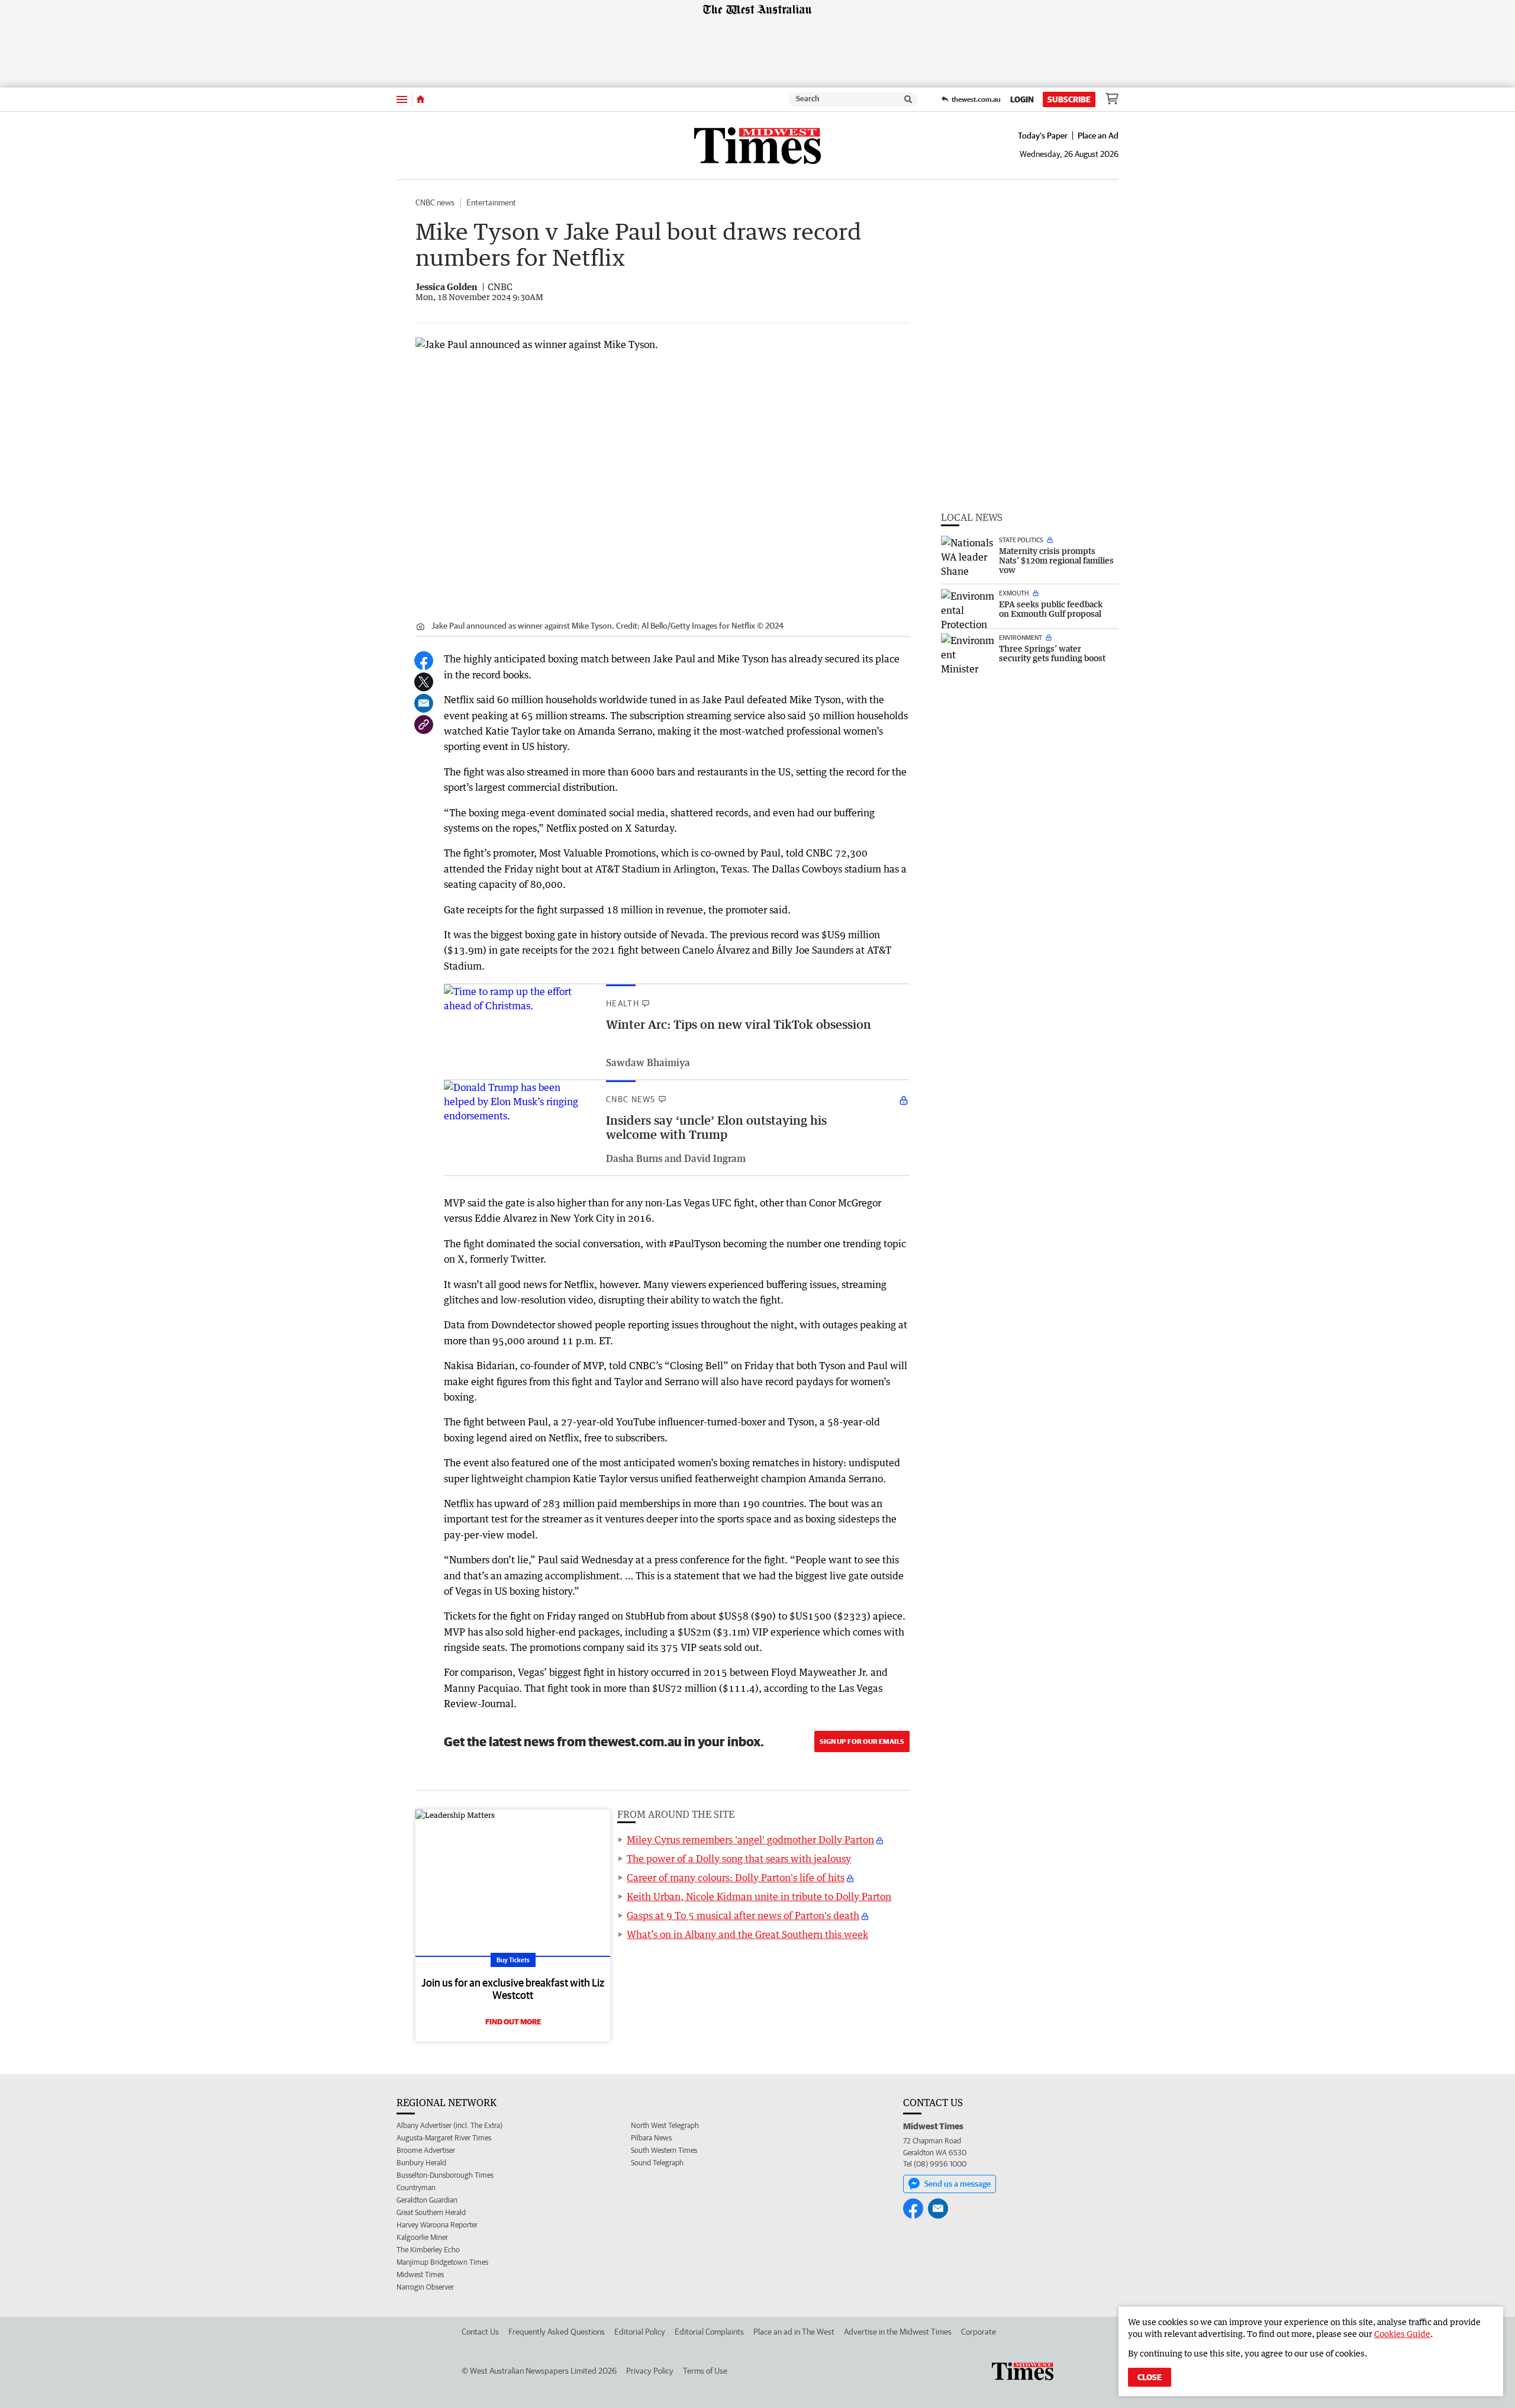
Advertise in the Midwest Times (898, 2332)
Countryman (416, 2188)
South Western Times (664, 2150)
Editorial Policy (640, 2332)
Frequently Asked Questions (557, 2332)
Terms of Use (705, 2371)
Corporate (979, 2332)
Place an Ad (1098, 136)
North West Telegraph (665, 2125)
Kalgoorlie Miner (422, 2237)
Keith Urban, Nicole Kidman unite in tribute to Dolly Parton (759, 1897)
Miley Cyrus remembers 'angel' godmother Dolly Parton (750, 1840)
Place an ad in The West (794, 2332)
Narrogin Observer (425, 2287)
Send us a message (958, 2184)
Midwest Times (420, 2275)
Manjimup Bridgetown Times (442, 2262)
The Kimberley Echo (428, 2250)
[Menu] (402, 99)
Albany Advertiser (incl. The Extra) (449, 2125)
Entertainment (491, 202)
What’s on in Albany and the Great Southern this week (747, 1934)
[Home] (420, 99)
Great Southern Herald (431, 2212)
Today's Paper (1043, 136)
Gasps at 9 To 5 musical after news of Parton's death (743, 1916)
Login (1022, 99)
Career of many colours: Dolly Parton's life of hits (736, 1878)
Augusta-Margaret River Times (444, 2138)
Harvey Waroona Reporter (437, 2225)
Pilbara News (651, 2138)
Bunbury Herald (421, 2163)
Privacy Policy (650, 2371)
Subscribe (1069, 99)
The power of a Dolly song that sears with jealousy (739, 1859)
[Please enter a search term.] (908, 99)
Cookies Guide (1402, 2334)
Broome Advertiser (426, 2150)
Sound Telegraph (657, 2163)
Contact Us (480, 2332)
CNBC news (435, 202)
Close (1150, 2377)
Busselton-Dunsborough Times (445, 2175)
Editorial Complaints (709, 2332)
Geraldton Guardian (427, 2200)
